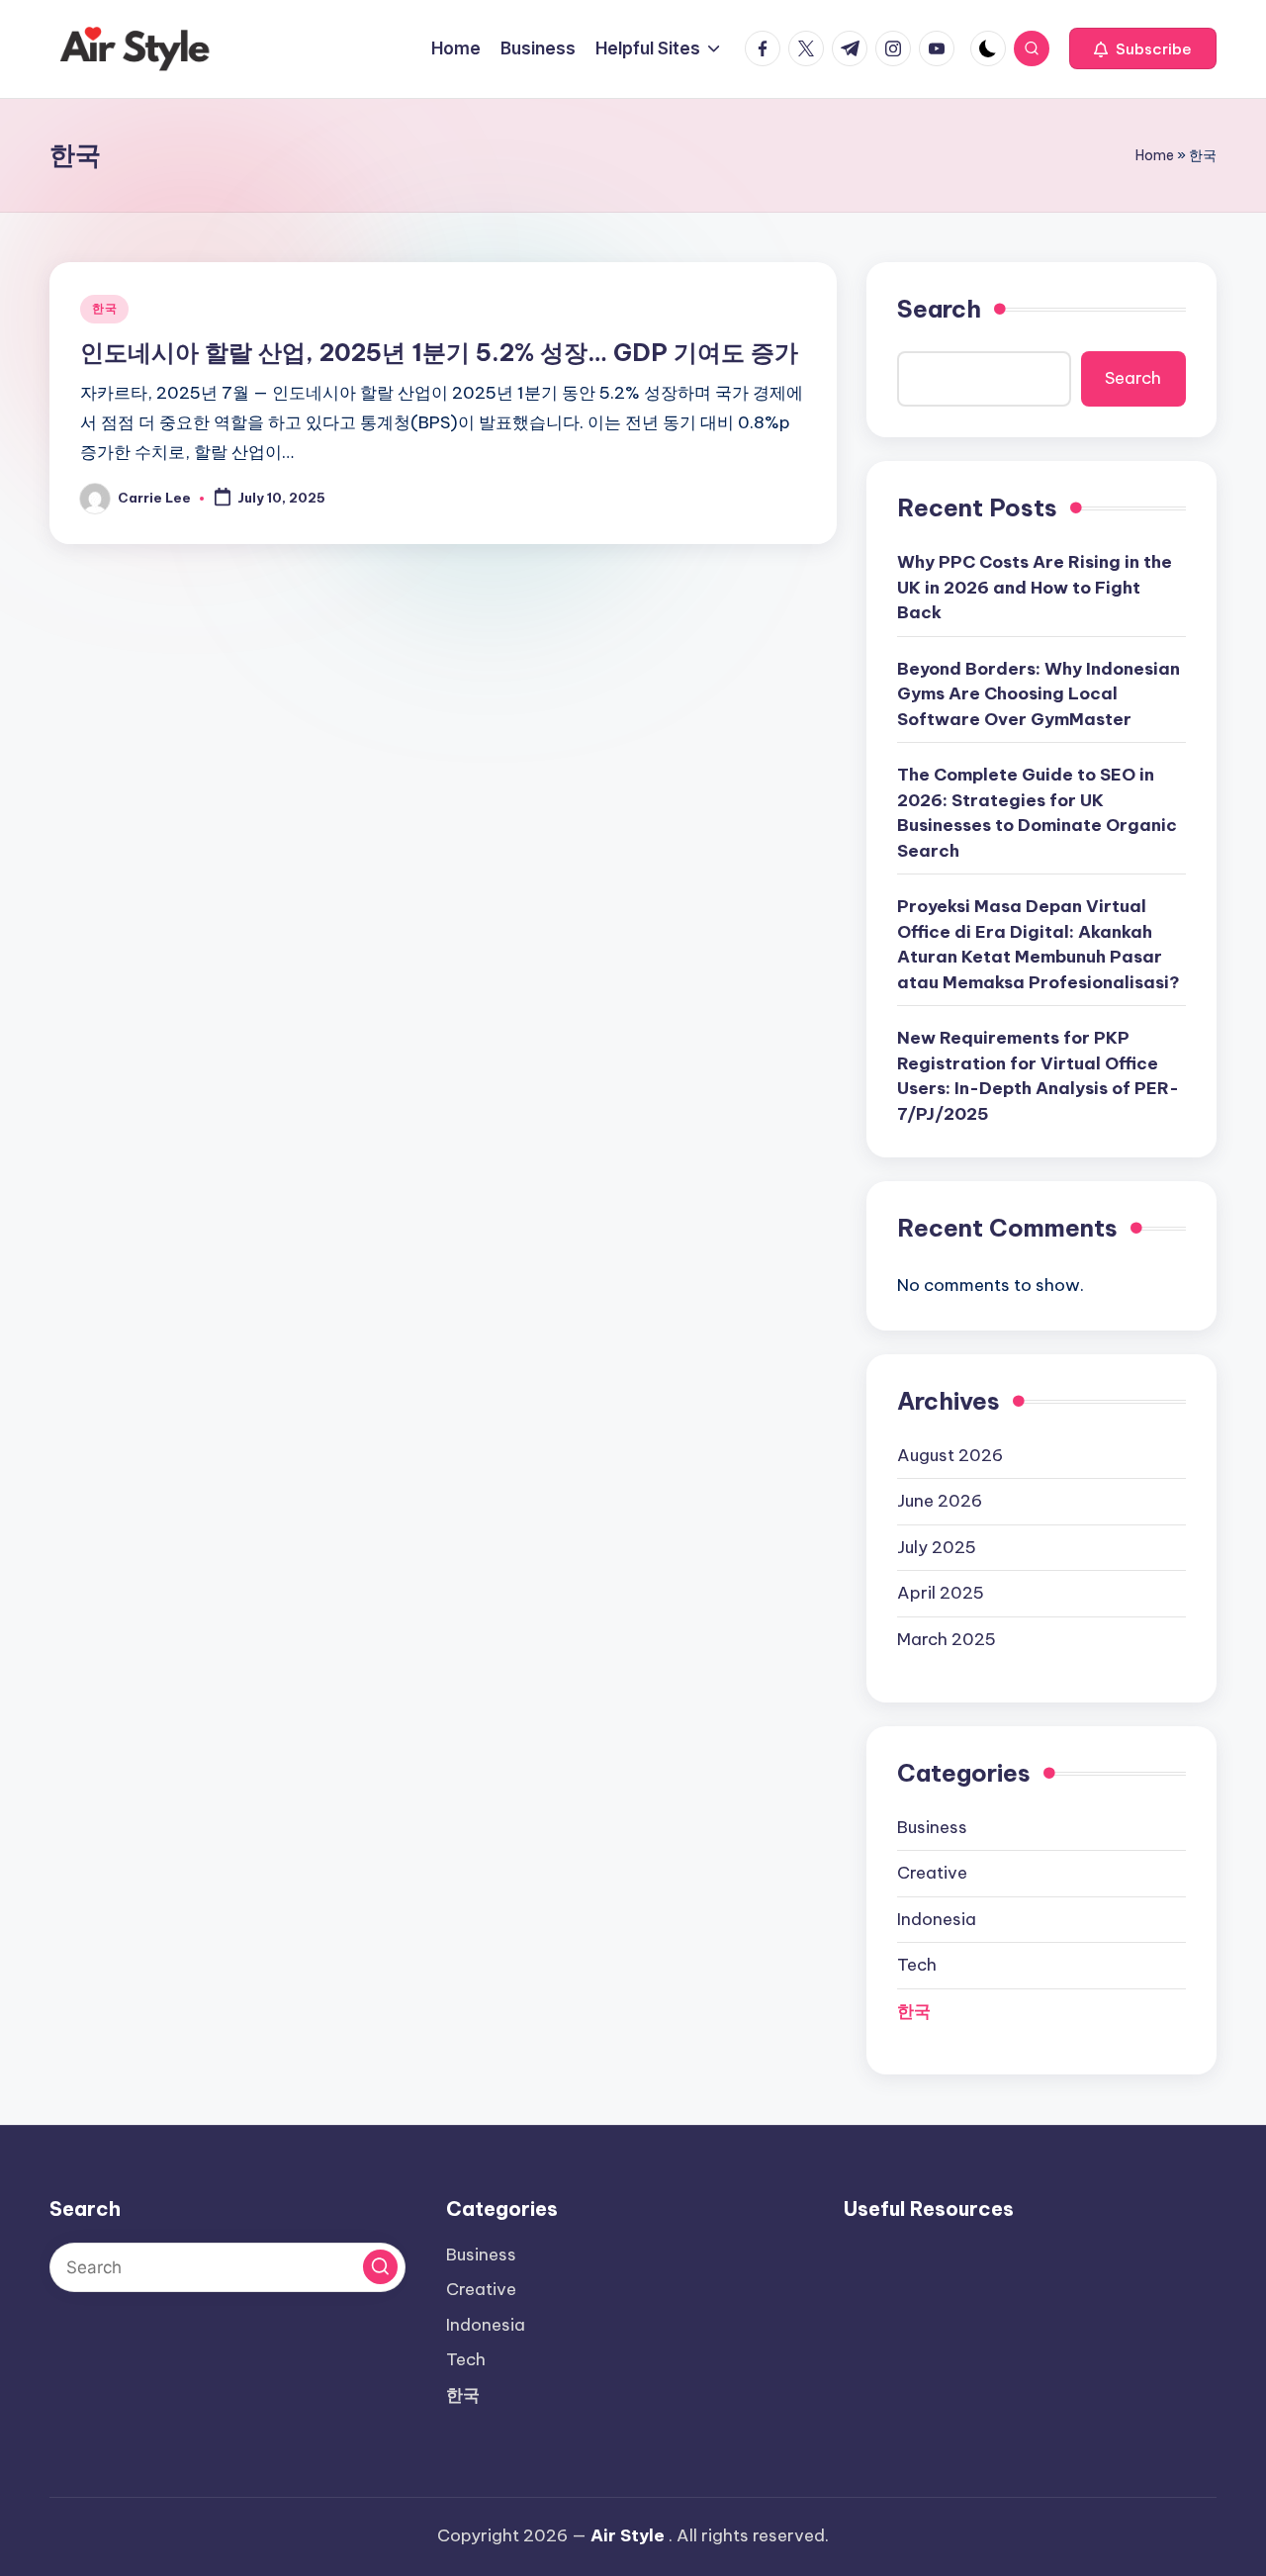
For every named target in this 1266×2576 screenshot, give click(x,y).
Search (939, 309)
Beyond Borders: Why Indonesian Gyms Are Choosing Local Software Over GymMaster (1039, 694)
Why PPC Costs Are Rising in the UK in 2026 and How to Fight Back (1035, 587)
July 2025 (937, 1547)
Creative (932, 1873)
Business (932, 1827)
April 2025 (941, 1593)
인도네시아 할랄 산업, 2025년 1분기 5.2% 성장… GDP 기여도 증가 (439, 352)
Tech (917, 1965)
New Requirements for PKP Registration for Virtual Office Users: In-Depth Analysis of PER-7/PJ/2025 (1038, 1076)
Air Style (628, 2535)
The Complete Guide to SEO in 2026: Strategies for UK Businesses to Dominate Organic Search (1037, 813)
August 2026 (950, 1455)
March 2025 (947, 1639)
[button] (1143, 48)
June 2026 (940, 1501)
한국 (104, 308)
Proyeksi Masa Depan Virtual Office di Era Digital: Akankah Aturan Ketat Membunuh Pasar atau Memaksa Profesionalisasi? (1039, 944)
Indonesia (937, 1919)
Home (1155, 155)
